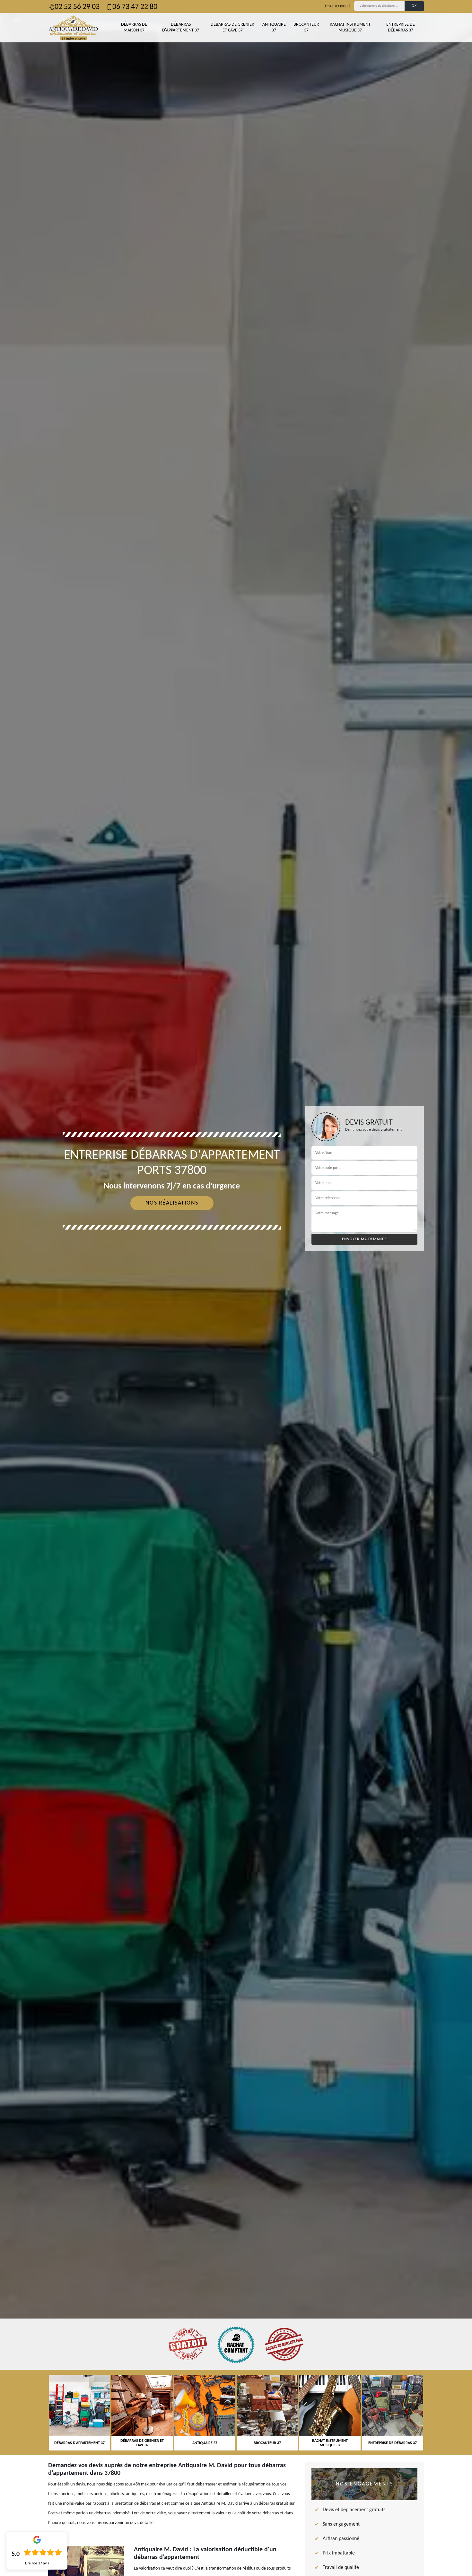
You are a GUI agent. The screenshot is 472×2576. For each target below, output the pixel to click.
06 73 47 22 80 (135, 7)
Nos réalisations (172, 1203)
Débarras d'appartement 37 (181, 27)
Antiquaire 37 (274, 27)
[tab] (236, 1288)
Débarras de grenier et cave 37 (232, 27)
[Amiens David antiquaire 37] (73, 28)
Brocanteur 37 (306, 27)
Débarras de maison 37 (134, 27)
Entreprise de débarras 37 (401, 27)
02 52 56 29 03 (77, 7)
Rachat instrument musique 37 (350, 27)
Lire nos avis (37, 2563)
